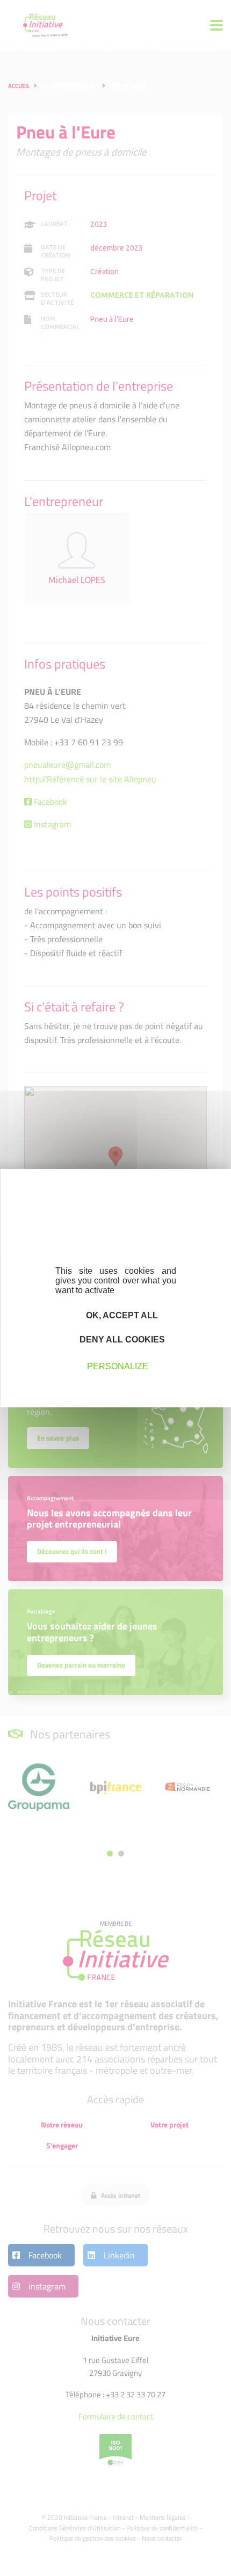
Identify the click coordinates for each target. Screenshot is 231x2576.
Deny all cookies (121, 1340)
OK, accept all (121, 1315)
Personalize (118, 1366)
